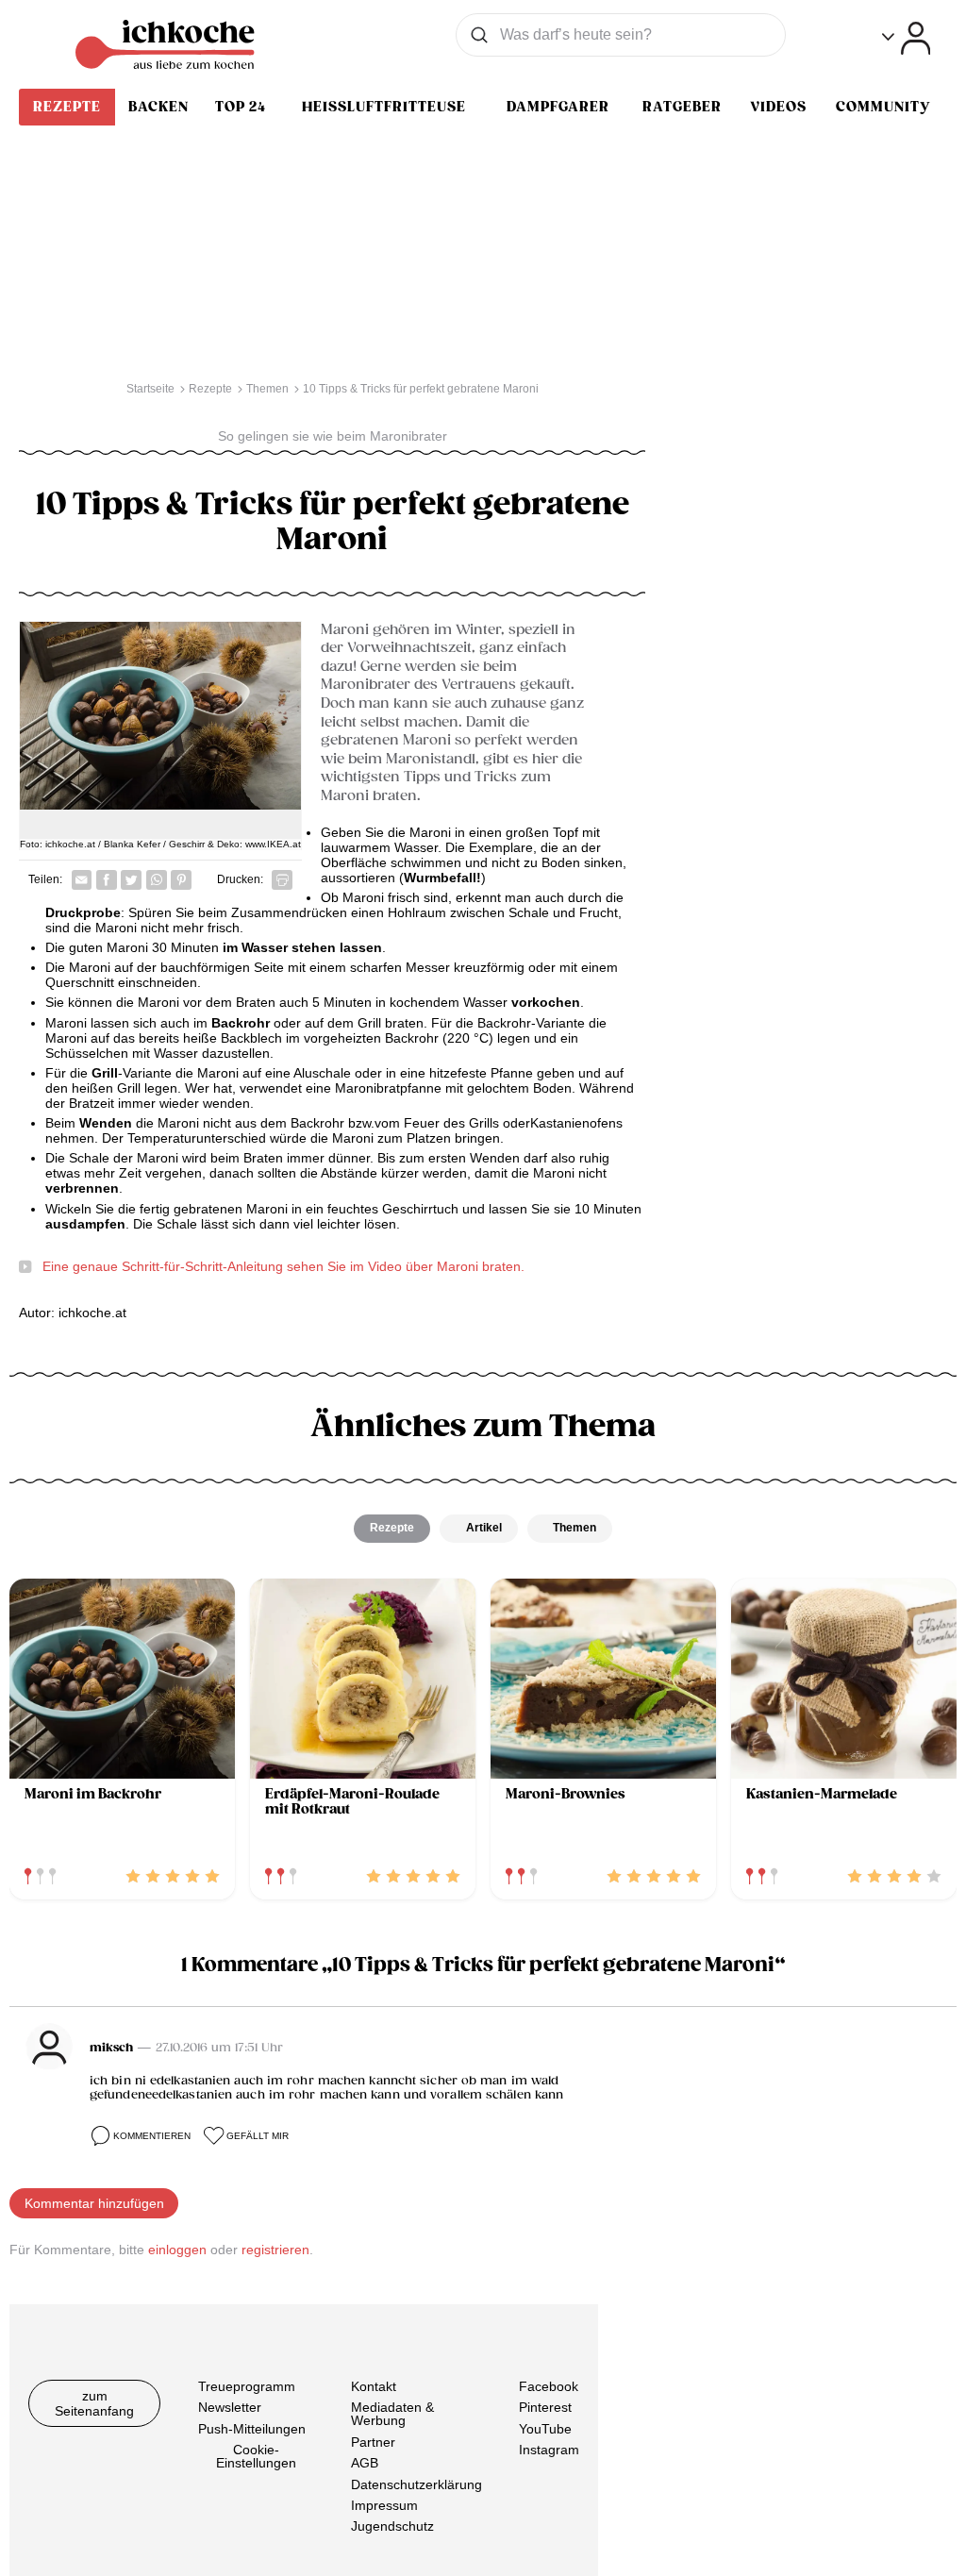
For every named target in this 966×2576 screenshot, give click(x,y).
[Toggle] (906, 38)
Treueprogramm (247, 2386)
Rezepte (67, 107)
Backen (158, 107)
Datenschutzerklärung (416, 2484)
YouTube (545, 2429)
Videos (778, 107)
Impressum (384, 2505)
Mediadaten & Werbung (392, 2414)
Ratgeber (682, 107)
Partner (373, 2442)
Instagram (549, 2450)
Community (883, 107)
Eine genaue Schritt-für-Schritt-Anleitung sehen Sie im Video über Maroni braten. (283, 1266)
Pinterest (545, 2407)
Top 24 (241, 107)
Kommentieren (152, 2136)
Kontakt (374, 2386)
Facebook (549, 2386)
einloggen (177, 2250)
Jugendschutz (392, 2526)
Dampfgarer (558, 107)
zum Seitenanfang (94, 2403)
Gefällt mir (258, 2136)
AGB (365, 2463)
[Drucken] (282, 880)
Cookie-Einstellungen (256, 2456)
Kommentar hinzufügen (94, 2203)
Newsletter (230, 2407)
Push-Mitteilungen (252, 2429)
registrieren (275, 2250)
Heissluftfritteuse (384, 107)
